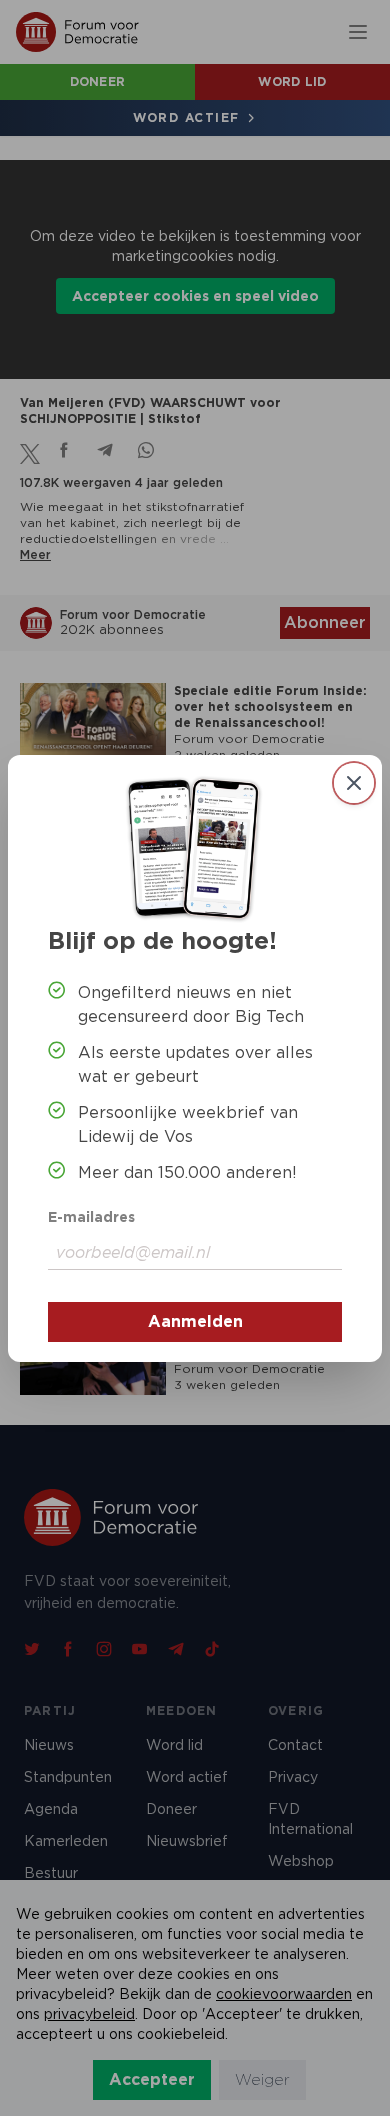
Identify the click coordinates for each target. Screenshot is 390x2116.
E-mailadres (91, 1217)
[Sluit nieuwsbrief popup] (354, 783)
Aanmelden (195, 1321)
